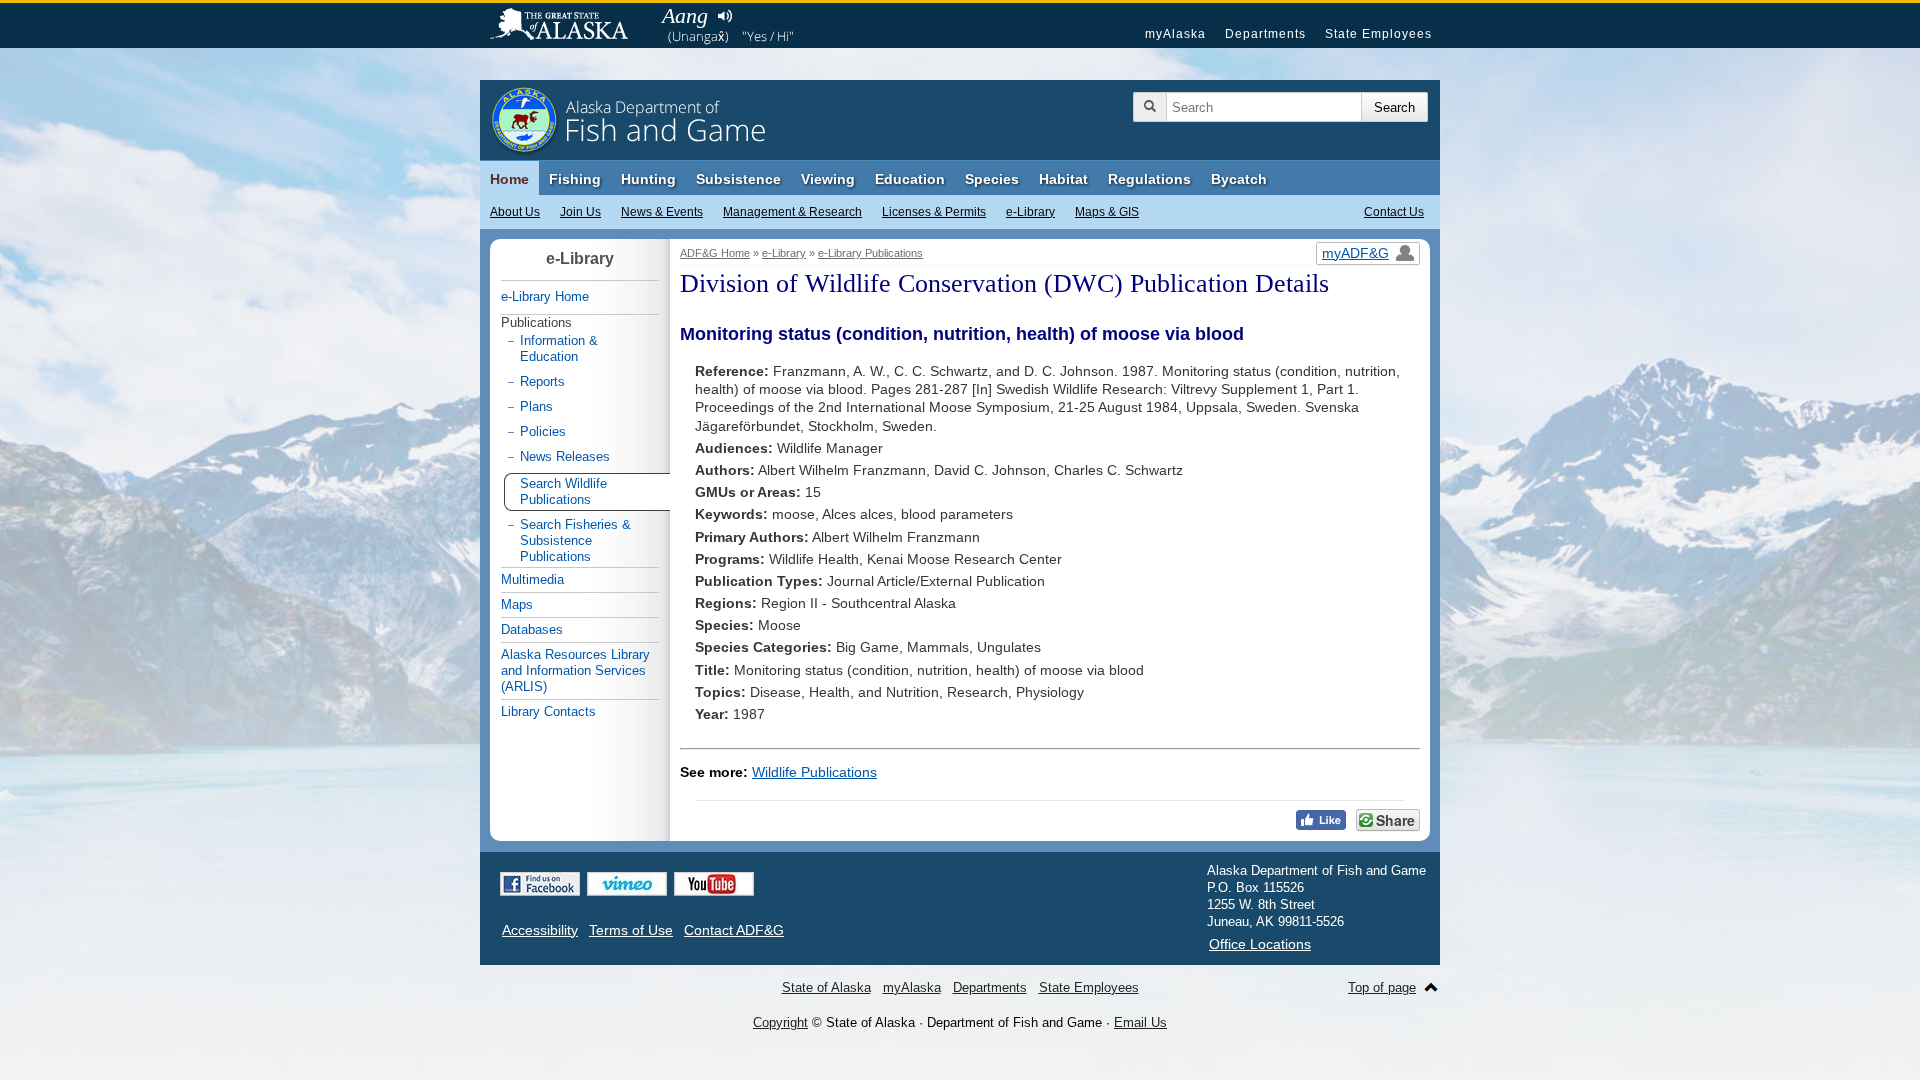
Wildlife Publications (814, 772)
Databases (532, 629)
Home (509, 179)
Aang (685, 15)
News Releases (565, 456)
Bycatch (1239, 179)
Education (910, 179)
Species (992, 179)
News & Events (662, 212)
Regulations (1149, 179)
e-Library (1030, 212)
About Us (515, 212)
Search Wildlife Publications (563, 491)
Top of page (1382, 987)
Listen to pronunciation (724, 16)
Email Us (1140, 1022)
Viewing (828, 179)
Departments (1265, 34)
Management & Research (792, 212)
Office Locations (1260, 944)
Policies (543, 431)
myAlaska (1175, 34)
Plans (536, 406)
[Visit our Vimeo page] (627, 884)
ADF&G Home (715, 253)
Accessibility (540, 930)
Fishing (575, 179)
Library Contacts (548, 711)
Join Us (580, 212)
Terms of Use (631, 930)
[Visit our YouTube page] (714, 884)
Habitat (1063, 179)
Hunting (648, 179)
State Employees (1378, 34)
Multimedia (532, 579)
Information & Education (559, 348)
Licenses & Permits (934, 212)
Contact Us (1394, 212)
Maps (517, 604)
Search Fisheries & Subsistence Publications (575, 540)
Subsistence (738, 179)
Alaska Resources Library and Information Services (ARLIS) (575, 670)
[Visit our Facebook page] (540, 884)
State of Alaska (569, 26)
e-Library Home (545, 296)
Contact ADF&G (734, 930)
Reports (542, 381)
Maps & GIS (1107, 212)
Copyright (780, 1022)
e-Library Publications (870, 253)
